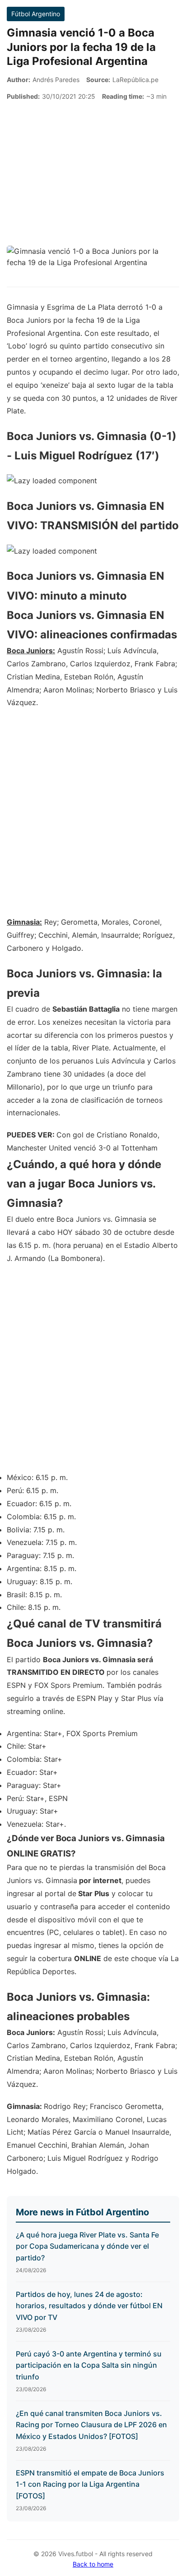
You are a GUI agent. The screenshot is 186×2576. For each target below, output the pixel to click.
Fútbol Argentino (36, 14)
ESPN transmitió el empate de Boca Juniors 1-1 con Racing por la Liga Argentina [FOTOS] (90, 2484)
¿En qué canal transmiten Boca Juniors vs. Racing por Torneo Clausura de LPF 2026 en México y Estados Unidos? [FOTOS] (91, 2425)
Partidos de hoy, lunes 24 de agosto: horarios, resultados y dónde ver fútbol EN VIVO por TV (89, 2306)
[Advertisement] (93, 174)
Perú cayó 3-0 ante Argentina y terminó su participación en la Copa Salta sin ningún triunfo (89, 2365)
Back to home (93, 2564)
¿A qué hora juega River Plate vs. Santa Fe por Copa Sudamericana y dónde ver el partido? (87, 2246)
